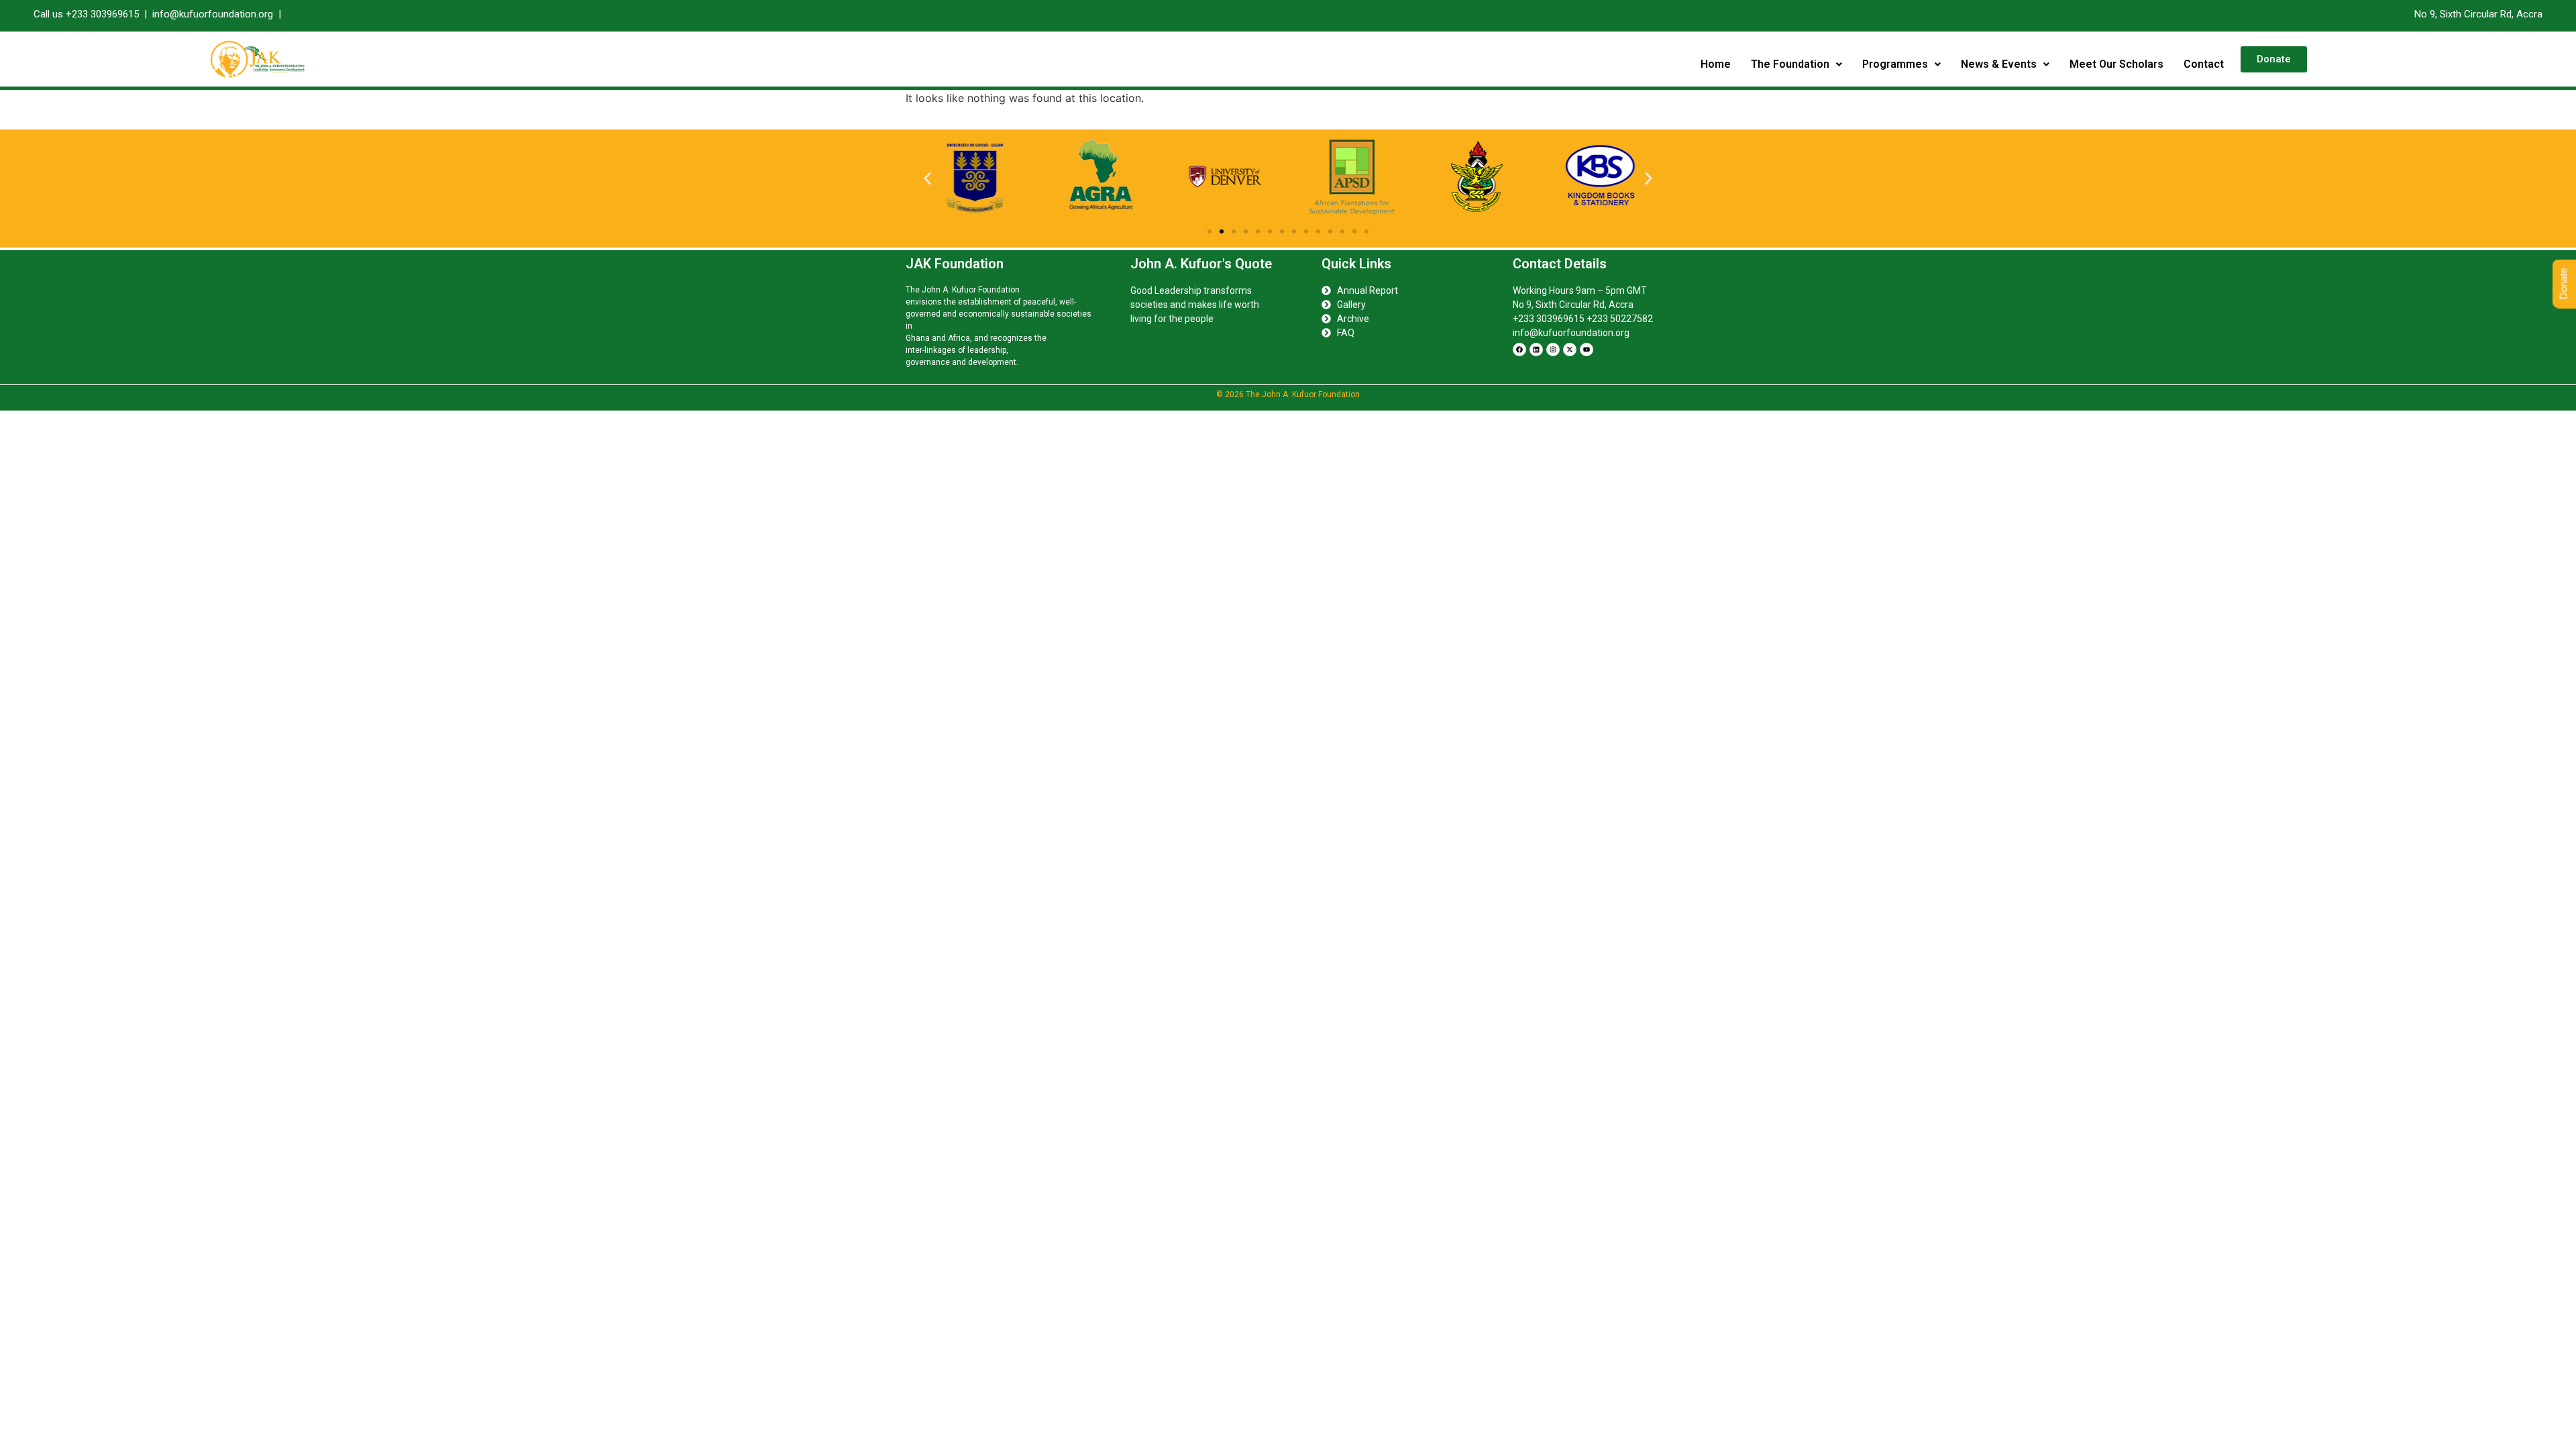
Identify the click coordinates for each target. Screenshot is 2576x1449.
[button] (1796, 64)
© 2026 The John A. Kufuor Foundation (1288, 394)
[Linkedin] (1536, 350)
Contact (2204, 64)
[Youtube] (1587, 350)
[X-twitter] (1570, 350)
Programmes (1895, 64)
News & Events (1999, 64)
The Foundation (1790, 64)
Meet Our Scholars (2116, 64)
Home (1716, 64)
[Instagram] (1553, 350)
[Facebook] (1519, 350)
